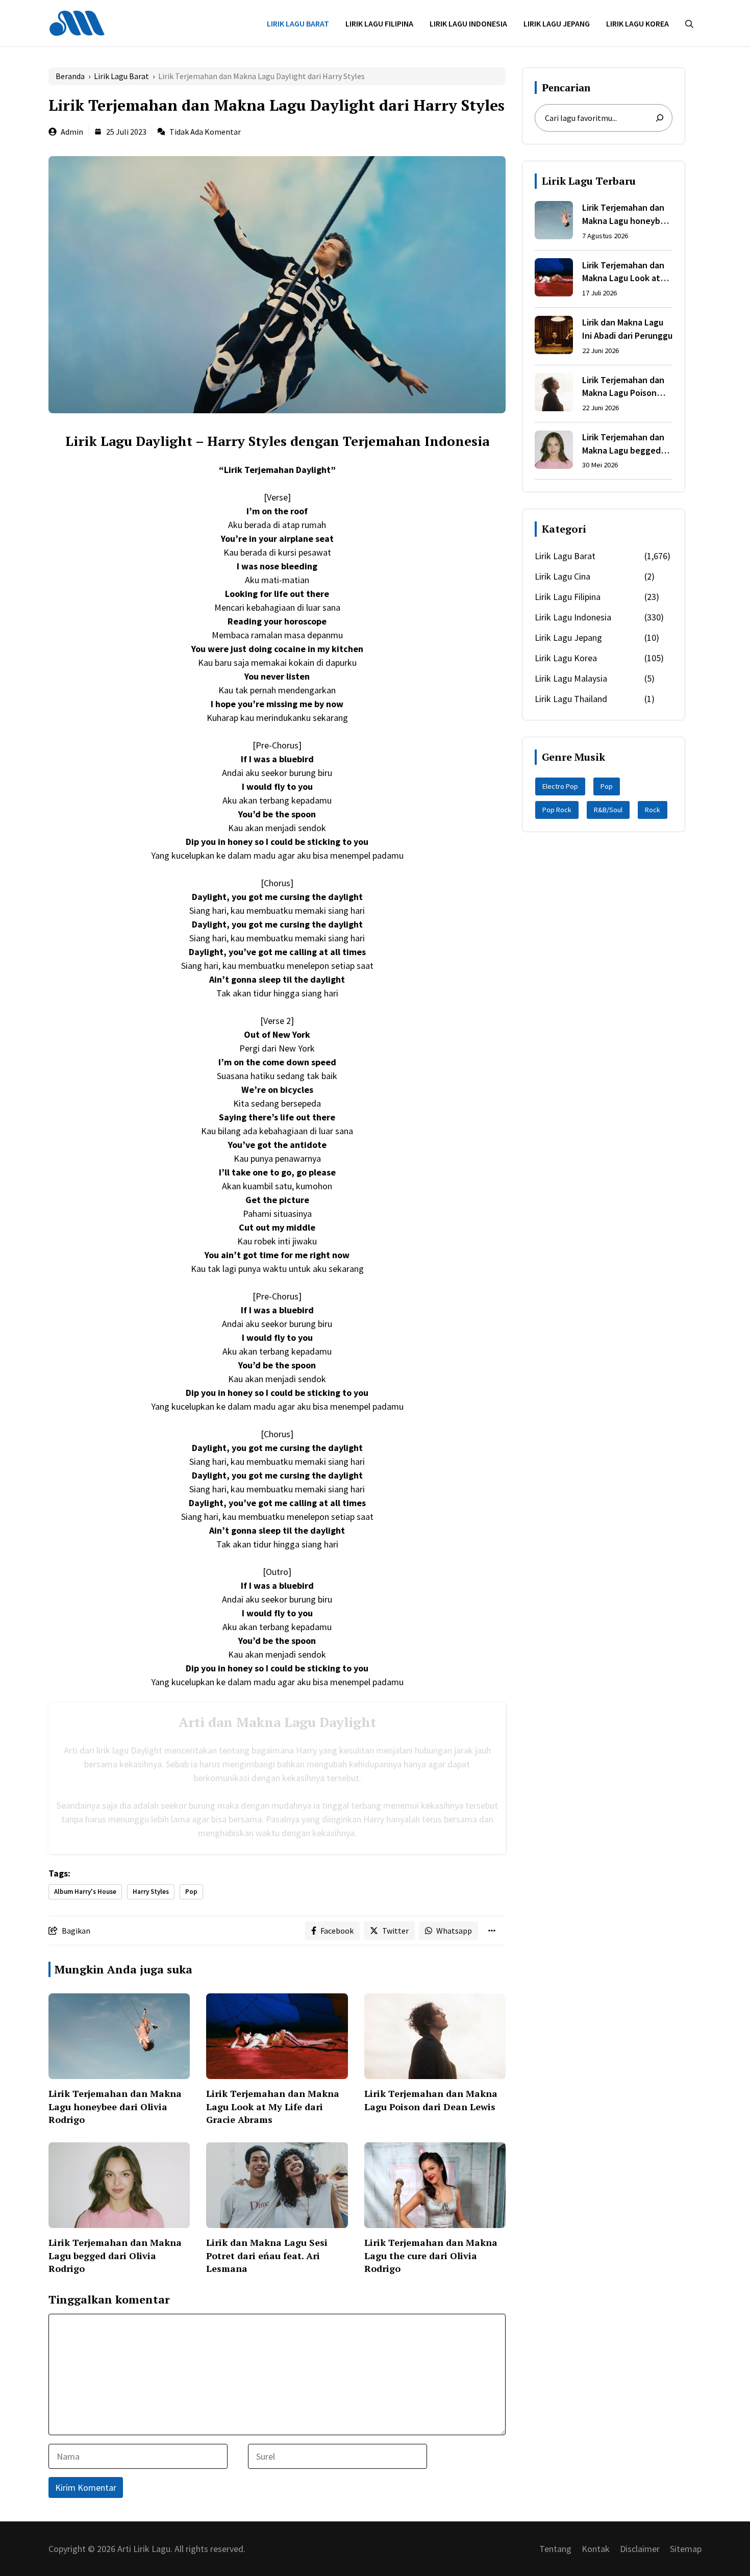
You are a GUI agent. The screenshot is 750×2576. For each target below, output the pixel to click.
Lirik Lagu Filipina (379, 23)
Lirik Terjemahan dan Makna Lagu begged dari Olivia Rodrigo (115, 2255)
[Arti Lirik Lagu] (77, 22)
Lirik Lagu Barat (298, 23)
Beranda (70, 76)
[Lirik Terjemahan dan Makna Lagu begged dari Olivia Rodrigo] (554, 452)
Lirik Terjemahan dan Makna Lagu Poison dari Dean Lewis (431, 2100)
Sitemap (686, 2549)
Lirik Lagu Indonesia (468, 23)
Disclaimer (640, 2549)
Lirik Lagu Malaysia (571, 678)
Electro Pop (560, 786)
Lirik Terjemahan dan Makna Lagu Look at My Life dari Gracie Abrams (273, 2106)
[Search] (660, 118)
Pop (191, 1892)
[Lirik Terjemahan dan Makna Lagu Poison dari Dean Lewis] (554, 394)
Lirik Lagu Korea (637, 23)
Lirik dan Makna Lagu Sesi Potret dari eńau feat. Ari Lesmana (267, 2255)
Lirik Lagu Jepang (557, 23)
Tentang (555, 2549)
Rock (653, 810)
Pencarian (566, 87)
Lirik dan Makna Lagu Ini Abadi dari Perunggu (627, 329)
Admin (72, 132)
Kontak (596, 2549)
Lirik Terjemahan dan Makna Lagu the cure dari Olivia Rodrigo (431, 2255)
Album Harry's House (85, 1892)
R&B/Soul (608, 810)
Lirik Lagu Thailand (571, 699)
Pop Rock (557, 810)
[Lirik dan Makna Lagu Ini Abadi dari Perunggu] (554, 337)
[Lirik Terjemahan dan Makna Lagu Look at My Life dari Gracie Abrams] (554, 279)
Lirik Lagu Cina (562, 576)
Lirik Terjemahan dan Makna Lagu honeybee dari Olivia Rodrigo (115, 2106)
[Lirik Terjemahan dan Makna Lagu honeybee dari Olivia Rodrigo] (554, 222)
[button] (689, 23)
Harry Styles (151, 1892)
